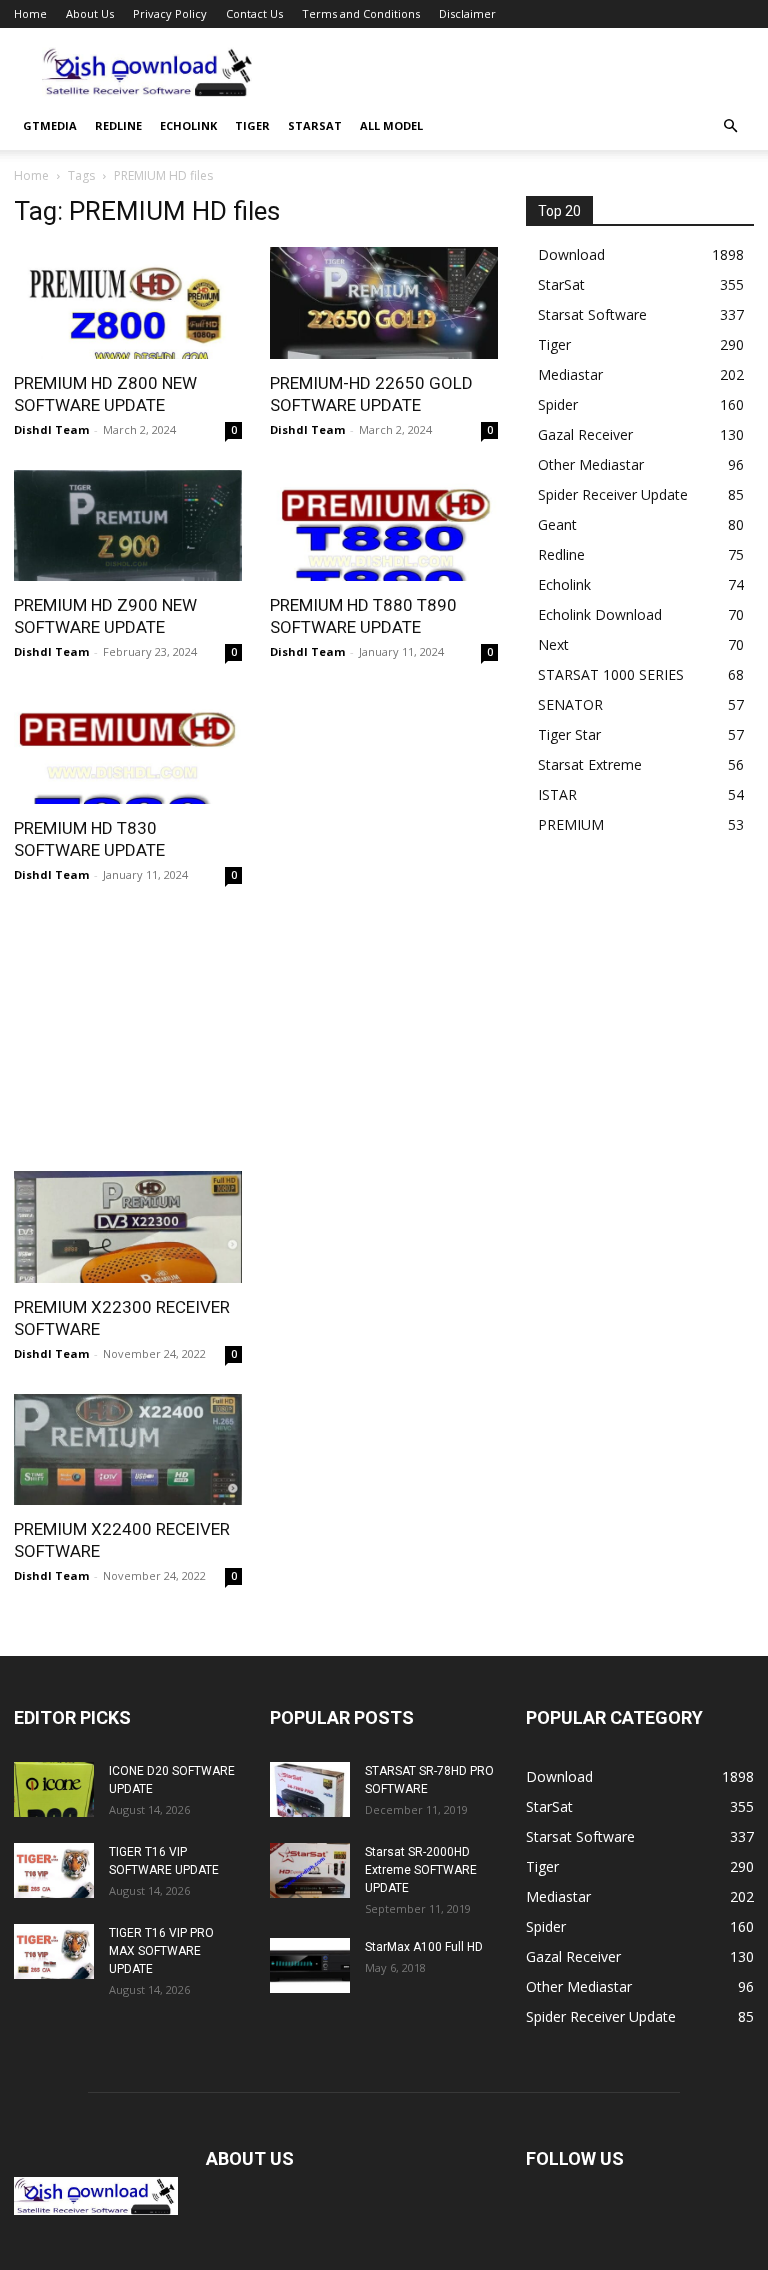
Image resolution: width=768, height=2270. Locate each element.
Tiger (252, 125)
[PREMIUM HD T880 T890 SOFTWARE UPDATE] (384, 526)
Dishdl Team (51, 429)
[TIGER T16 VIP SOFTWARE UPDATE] (54, 1870)
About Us (90, 13)
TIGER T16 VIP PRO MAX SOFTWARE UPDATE (161, 1951)
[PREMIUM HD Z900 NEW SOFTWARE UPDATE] (128, 526)
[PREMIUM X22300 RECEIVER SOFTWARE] (128, 1227)
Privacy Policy (170, 13)
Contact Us (254, 13)
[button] (730, 126)
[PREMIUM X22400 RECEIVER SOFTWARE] (128, 1450)
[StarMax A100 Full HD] (310, 1965)
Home (30, 13)
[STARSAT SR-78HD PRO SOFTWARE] (310, 1789)
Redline (118, 125)
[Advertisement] (519, 72)
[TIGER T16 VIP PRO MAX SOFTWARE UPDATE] (54, 1951)
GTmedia (50, 125)
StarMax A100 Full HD (424, 1947)
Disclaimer (467, 13)
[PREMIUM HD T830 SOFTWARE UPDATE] (128, 748)
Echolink (188, 125)
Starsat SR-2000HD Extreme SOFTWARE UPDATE (421, 1870)
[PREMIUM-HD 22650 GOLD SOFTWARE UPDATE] (384, 303)
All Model (391, 125)
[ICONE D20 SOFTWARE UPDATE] (54, 1789)
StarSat (315, 125)
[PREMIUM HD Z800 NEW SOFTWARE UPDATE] (128, 303)
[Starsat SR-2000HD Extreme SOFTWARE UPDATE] (310, 1870)
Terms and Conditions (361, 13)
